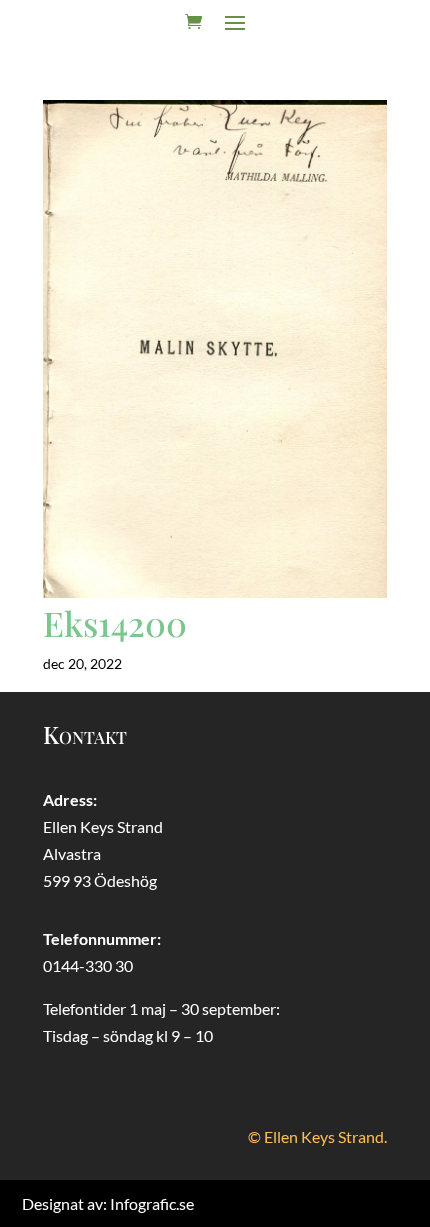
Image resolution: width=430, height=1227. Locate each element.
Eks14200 (115, 623)
